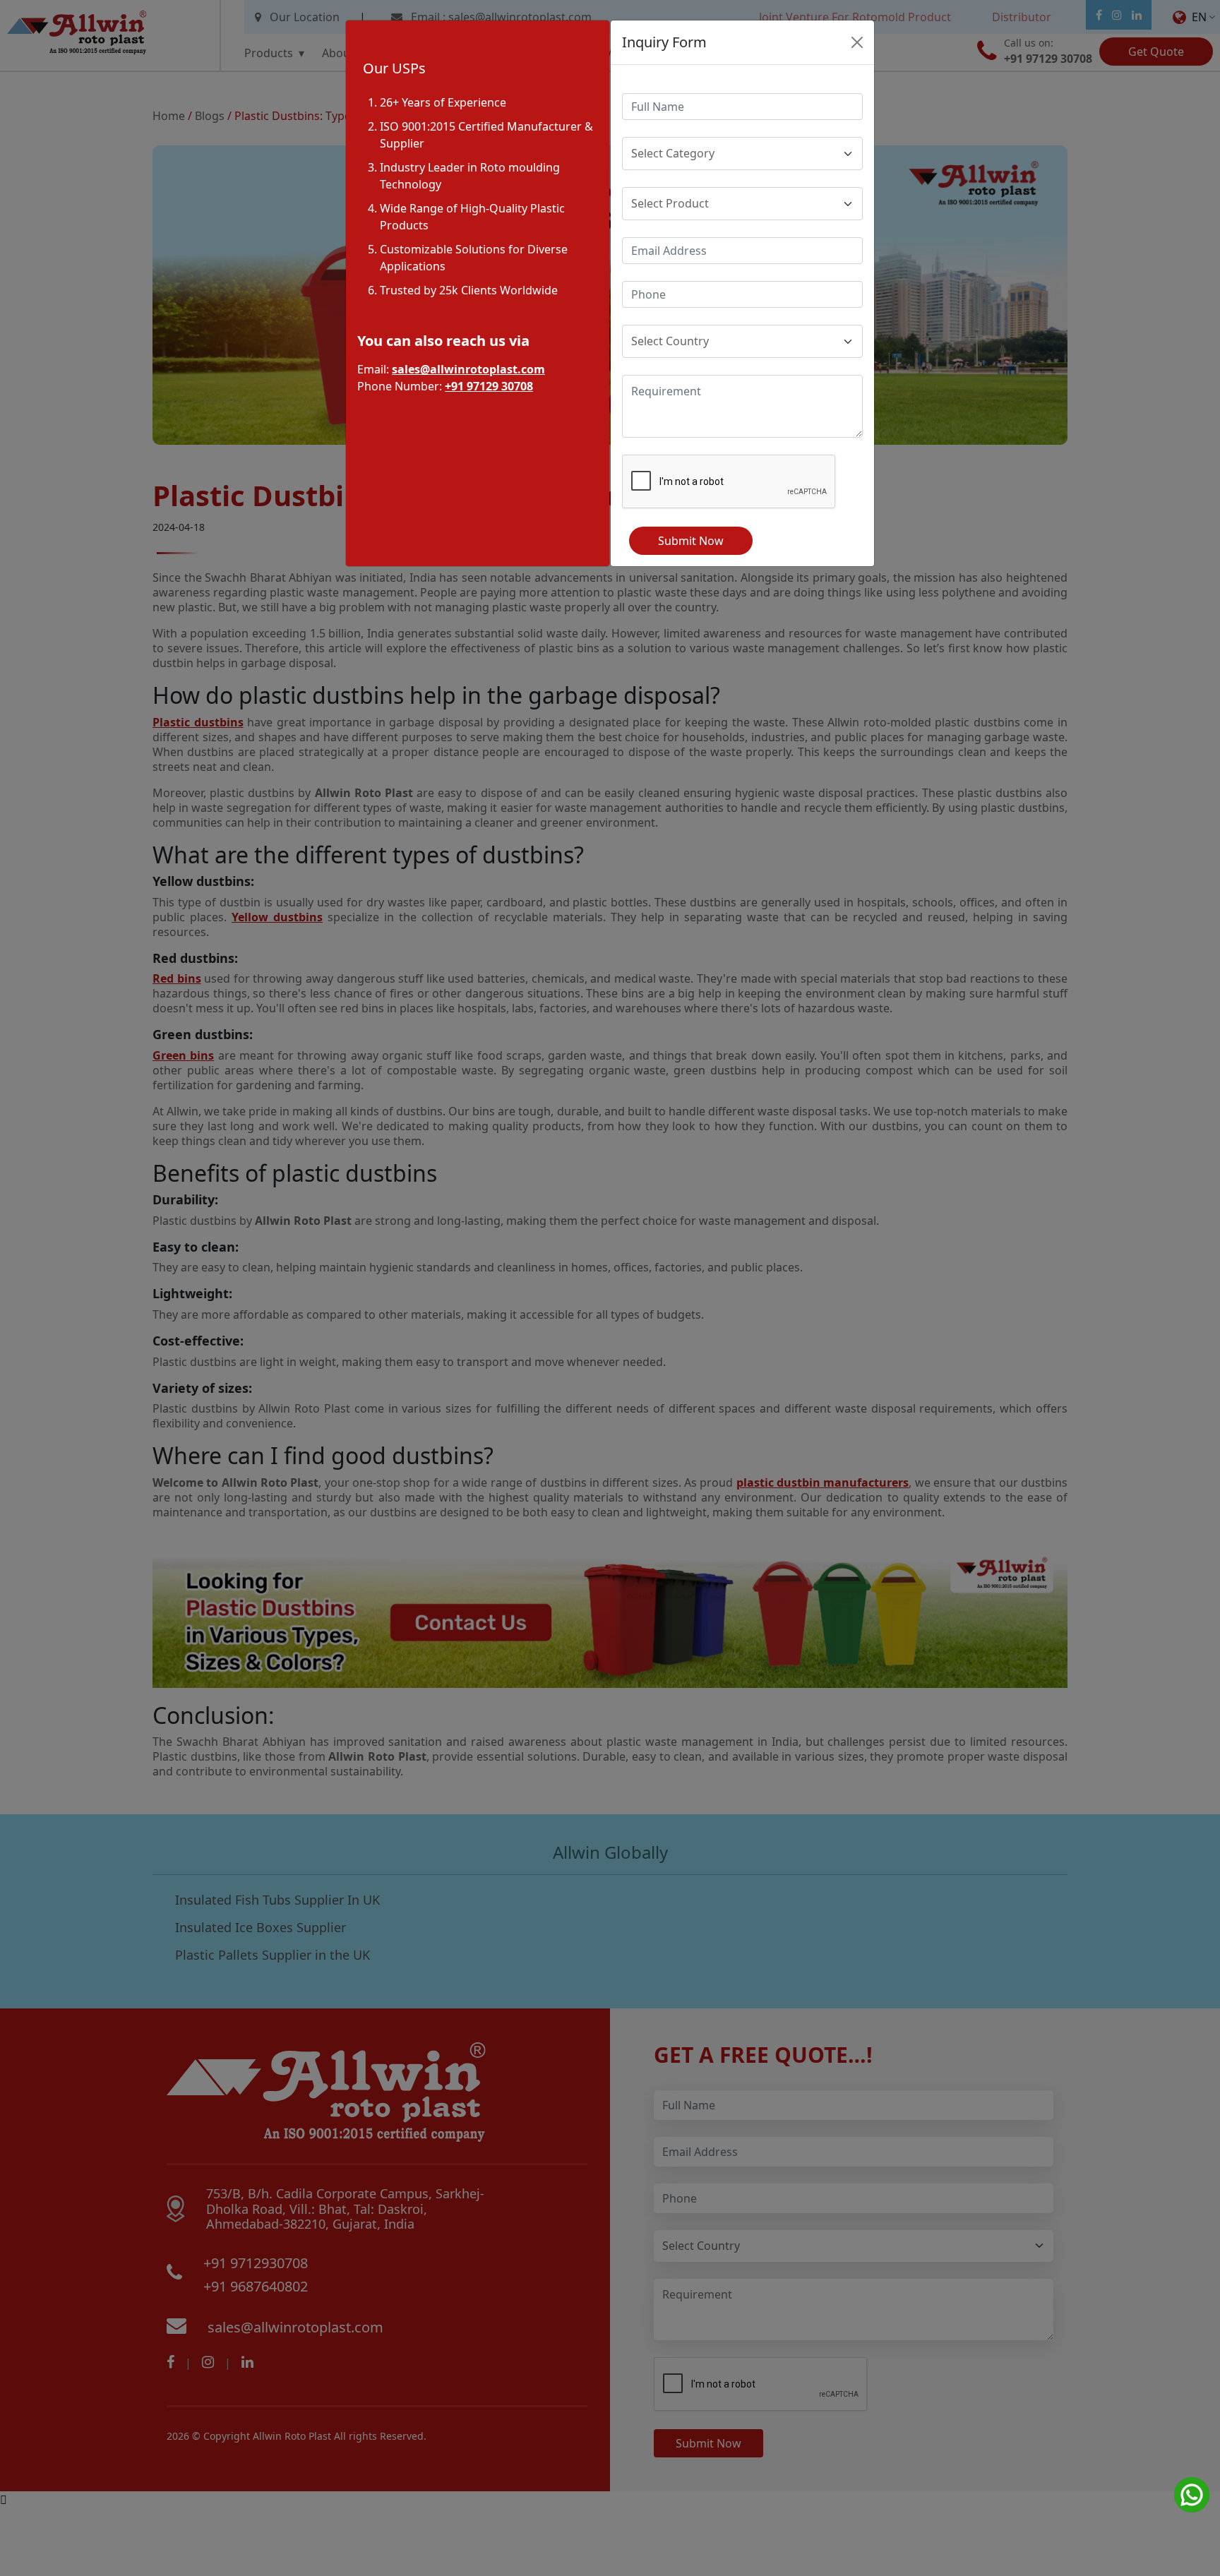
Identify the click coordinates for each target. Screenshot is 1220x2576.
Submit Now (691, 541)
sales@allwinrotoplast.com (468, 369)
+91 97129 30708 (489, 386)
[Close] (857, 42)
